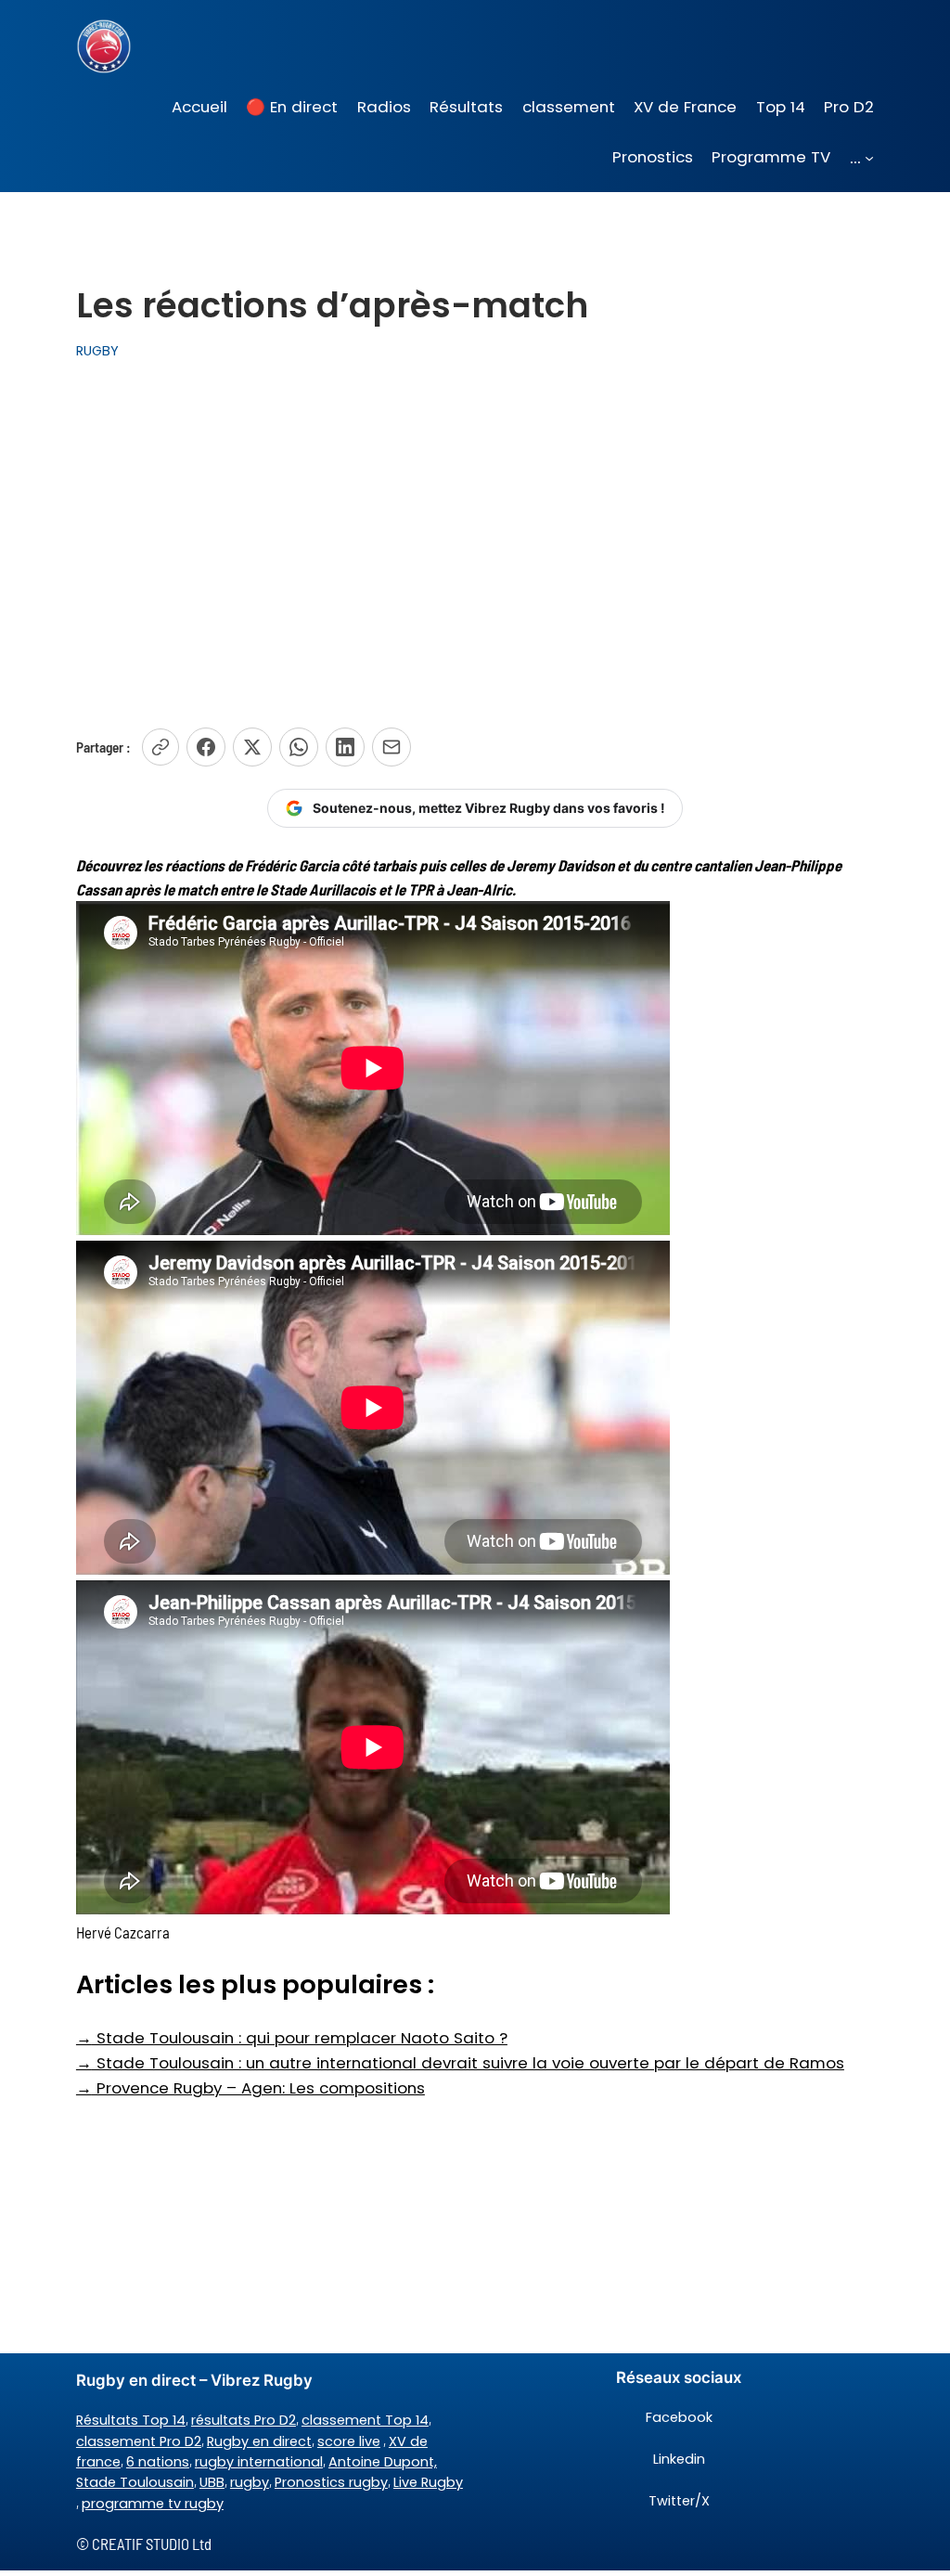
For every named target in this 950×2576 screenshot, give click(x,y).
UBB (212, 2482)
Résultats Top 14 (131, 2420)
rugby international (259, 2462)
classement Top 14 (365, 2420)
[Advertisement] (475, 538)
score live (349, 2441)
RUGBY (97, 351)
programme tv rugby (153, 2504)
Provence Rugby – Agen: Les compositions (250, 2088)
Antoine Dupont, (383, 2462)
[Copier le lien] (160, 747)
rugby (250, 2482)
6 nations (158, 2462)
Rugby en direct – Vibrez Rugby (194, 2380)
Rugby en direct (259, 2441)
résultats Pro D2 (244, 2420)
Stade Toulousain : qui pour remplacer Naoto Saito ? (292, 2038)
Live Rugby (428, 2482)
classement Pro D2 (139, 2441)
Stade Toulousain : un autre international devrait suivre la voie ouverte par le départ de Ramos (460, 2063)
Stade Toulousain (135, 2482)
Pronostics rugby (331, 2482)
